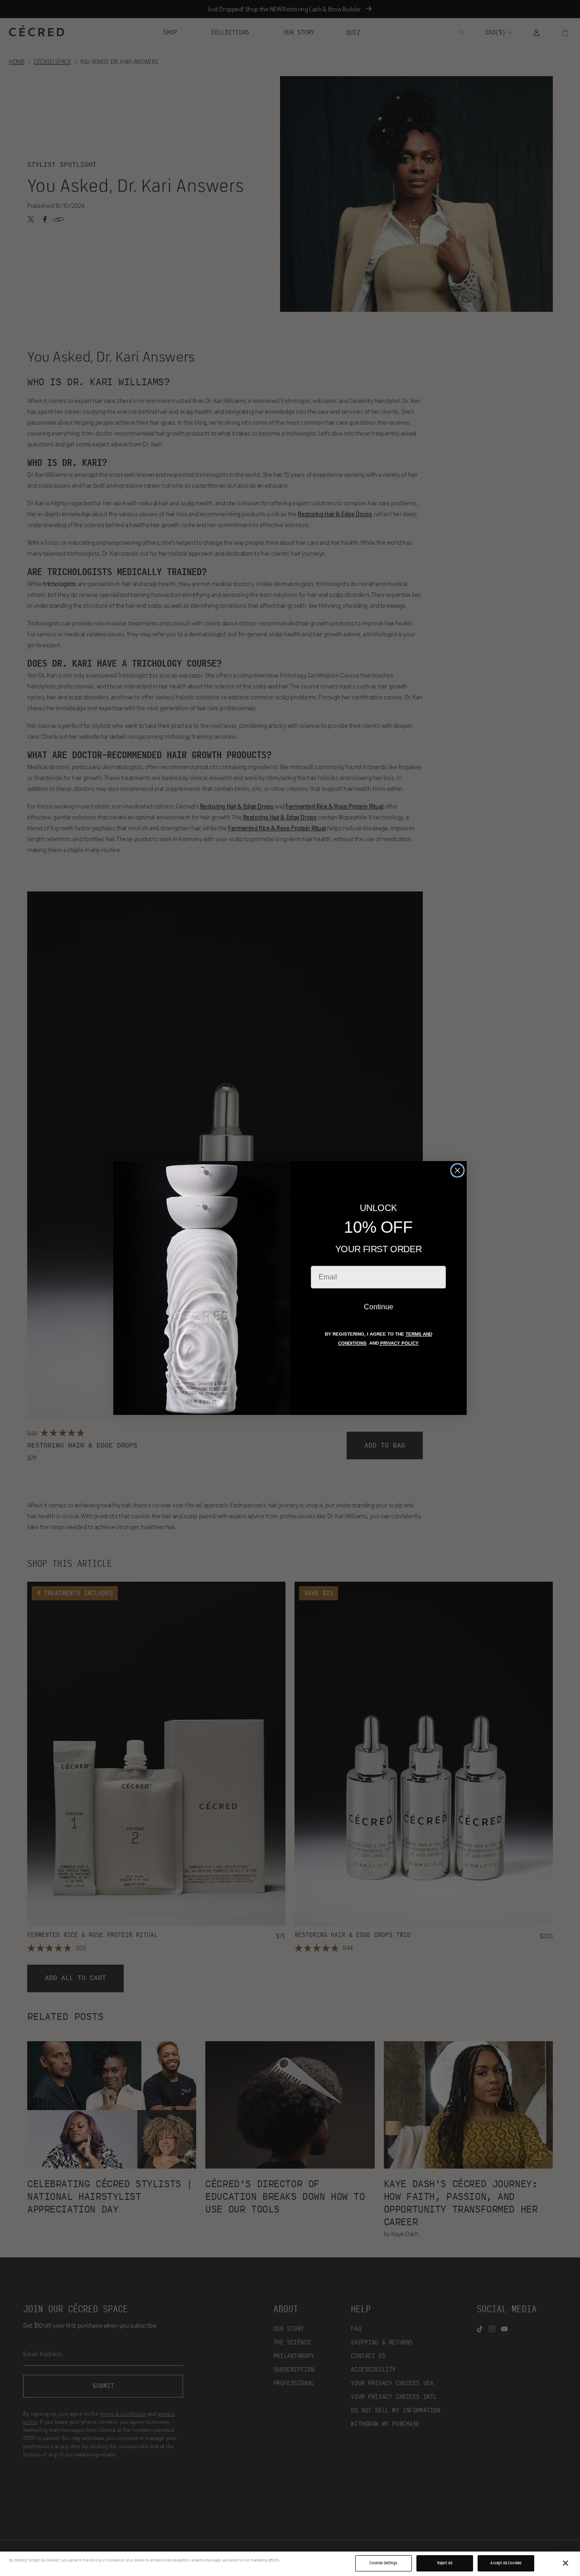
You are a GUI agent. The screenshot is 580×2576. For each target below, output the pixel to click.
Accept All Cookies (506, 2563)
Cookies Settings (383, 2563)
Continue (379, 1307)
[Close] (565, 2563)
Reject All (445, 2563)
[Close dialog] (457, 1170)
